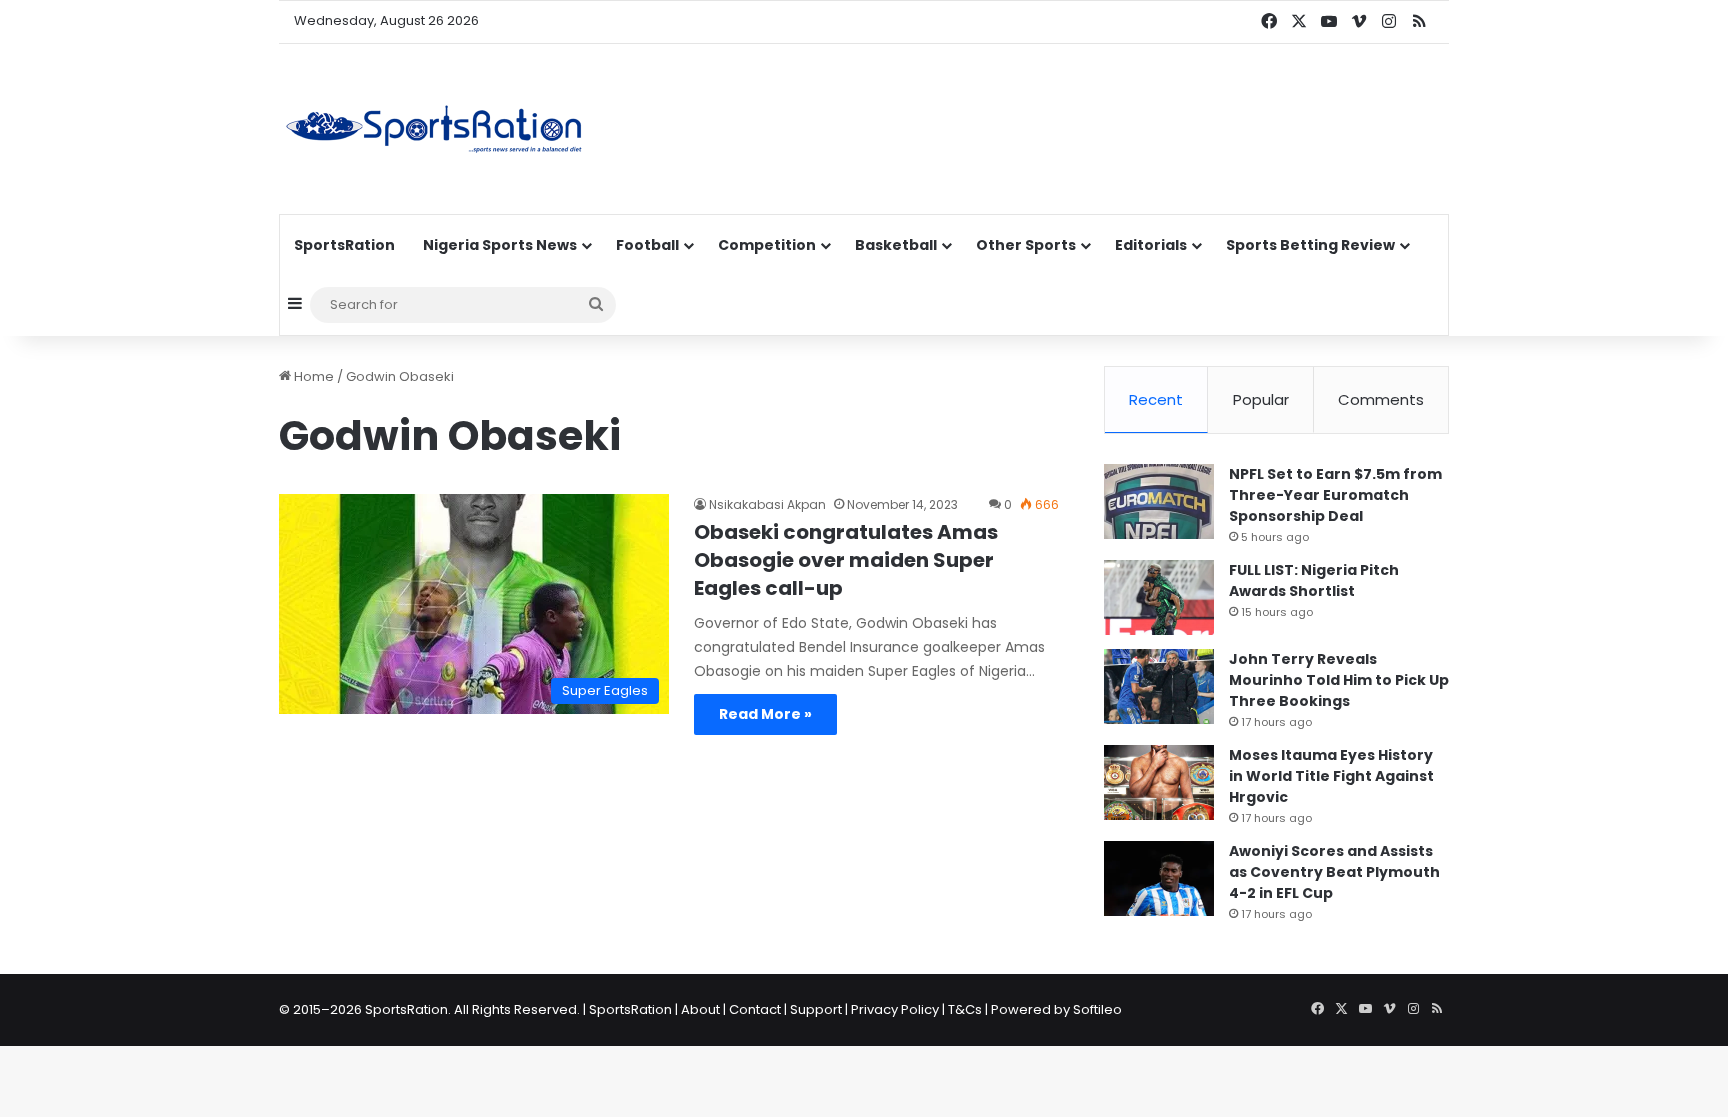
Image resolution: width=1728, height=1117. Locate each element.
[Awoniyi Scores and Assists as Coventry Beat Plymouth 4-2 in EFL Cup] (1159, 878)
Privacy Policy (895, 1009)
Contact (755, 1009)
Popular (1261, 399)
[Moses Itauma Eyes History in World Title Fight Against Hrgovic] (1159, 782)
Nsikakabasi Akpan (767, 504)
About (700, 1009)
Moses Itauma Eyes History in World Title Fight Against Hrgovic (1331, 776)
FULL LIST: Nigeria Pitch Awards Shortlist (1314, 580)
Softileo (1097, 1009)
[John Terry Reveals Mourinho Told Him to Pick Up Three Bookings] (1159, 686)
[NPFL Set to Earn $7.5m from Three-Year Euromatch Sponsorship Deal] (1159, 501)
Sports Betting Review (1310, 245)
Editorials (1151, 245)
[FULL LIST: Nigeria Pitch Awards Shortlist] (1159, 597)
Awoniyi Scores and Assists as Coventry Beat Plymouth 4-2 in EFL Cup (1334, 872)
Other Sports (1026, 245)
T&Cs (965, 1009)
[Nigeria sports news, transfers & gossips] (434, 129)
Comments (1381, 399)
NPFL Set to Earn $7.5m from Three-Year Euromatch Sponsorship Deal (1335, 495)
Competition (767, 245)
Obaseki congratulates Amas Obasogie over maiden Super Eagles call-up (846, 560)
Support (816, 1009)
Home (312, 376)
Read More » (765, 714)
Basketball (896, 245)
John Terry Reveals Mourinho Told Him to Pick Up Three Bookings (1339, 680)
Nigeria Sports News (500, 245)
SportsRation (344, 245)
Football (647, 245)
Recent (1156, 399)
